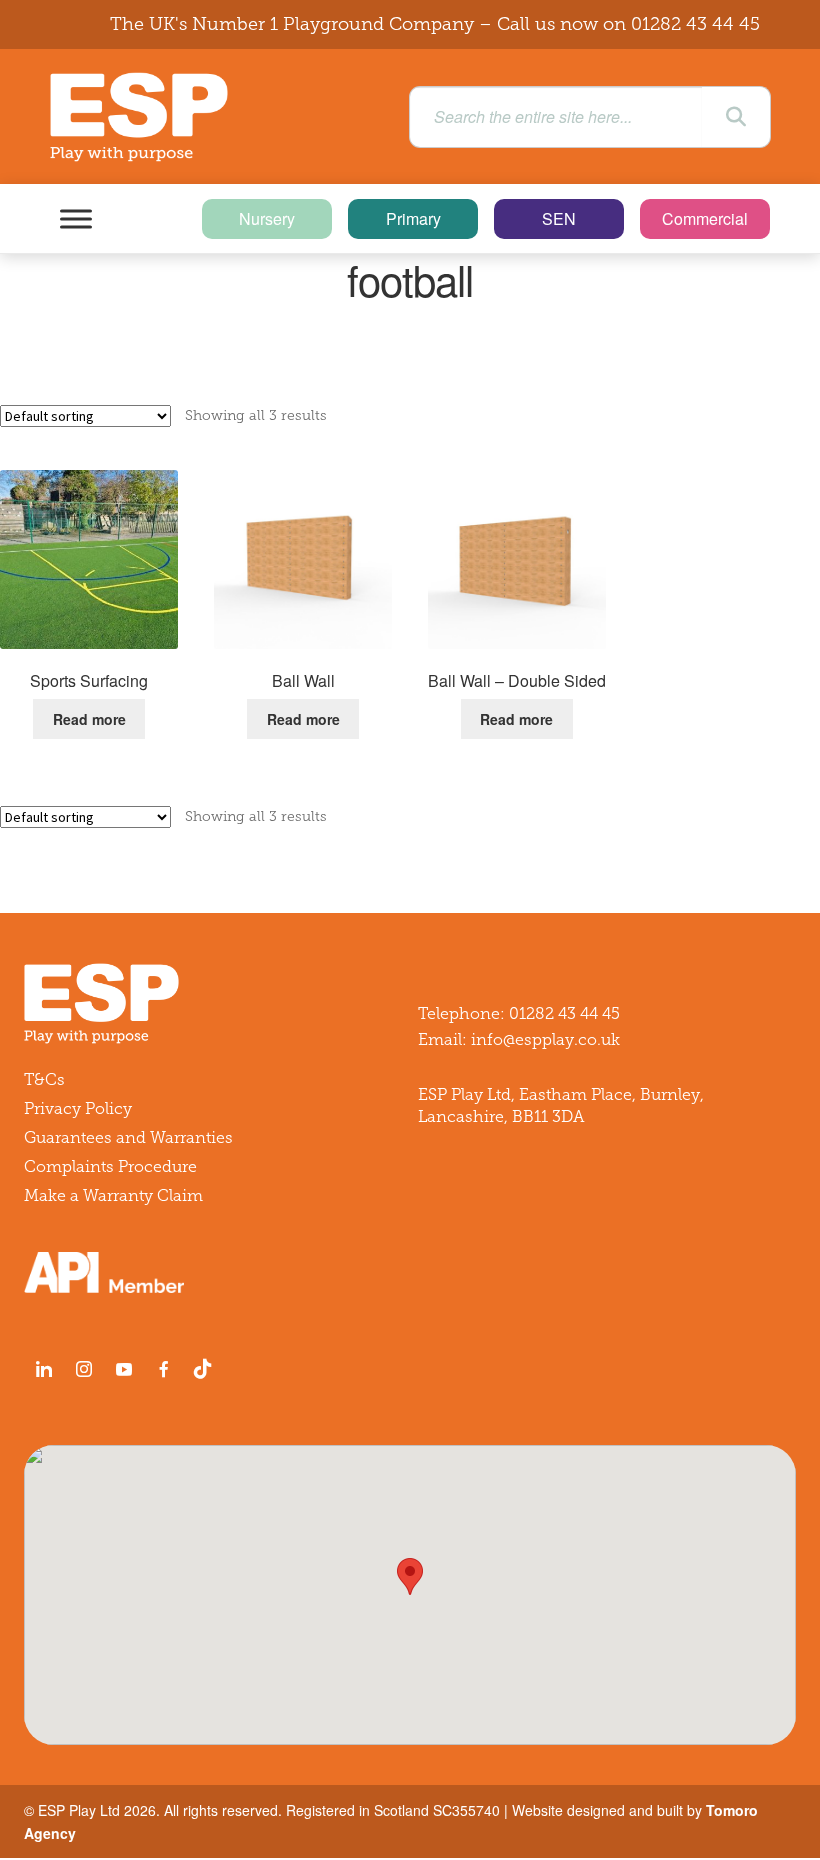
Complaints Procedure (110, 1166)
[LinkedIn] (44, 1369)
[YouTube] (124, 1369)
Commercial (705, 218)
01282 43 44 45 (695, 24)
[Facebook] (164, 1369)
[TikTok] (207, 1369)
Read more (89, 719)
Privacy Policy (78, 1108)
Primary (413, 218)
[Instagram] (84, 1369)
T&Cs (44, 1079)
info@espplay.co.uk (545, 1039)
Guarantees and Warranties (128, 1137)
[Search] (736, 117)
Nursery (267, 218)
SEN (559, 218)
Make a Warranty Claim (113, 1195)
